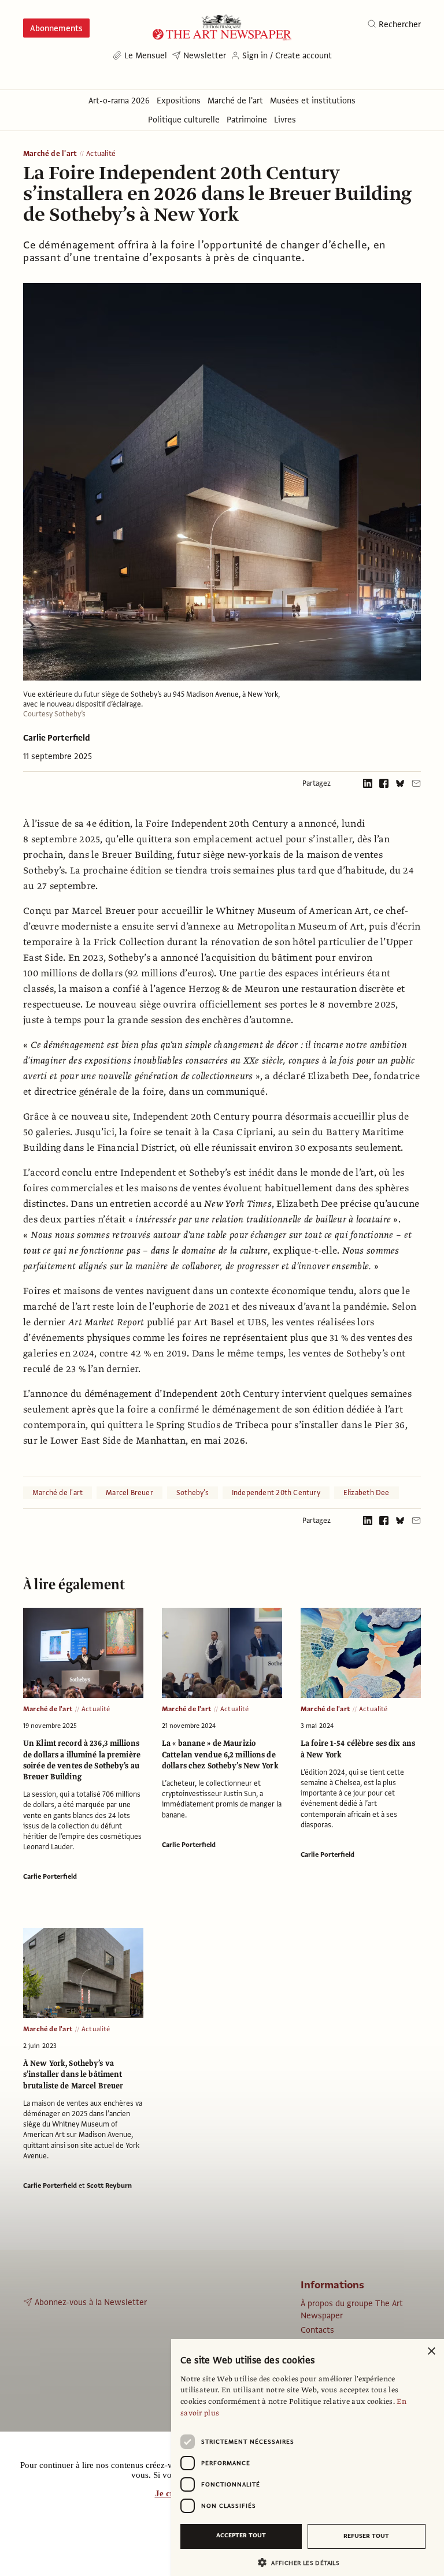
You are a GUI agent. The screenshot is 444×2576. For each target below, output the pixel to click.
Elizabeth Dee (367, 1493)
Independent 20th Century (276, 1493)
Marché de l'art (50, 154)
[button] (303, 2562)
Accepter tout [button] (241, 2535)
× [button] (431, 2352)
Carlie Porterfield (57, 738)
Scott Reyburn (109, 2185)
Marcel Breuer (129, 1493)
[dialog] (308, 2458)
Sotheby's (193, 1493)
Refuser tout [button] (366, 2536)
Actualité (101, 154)
